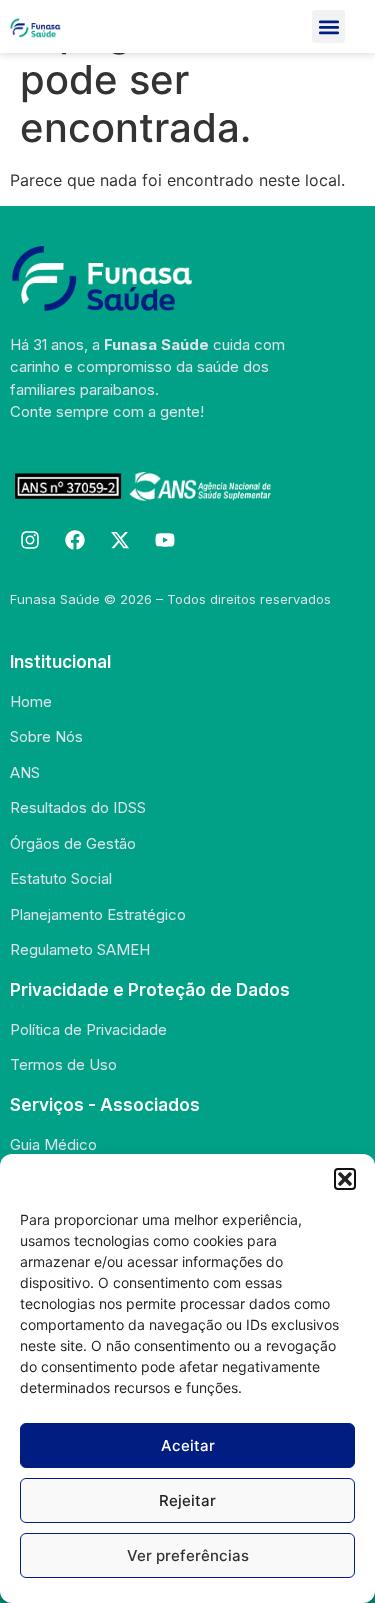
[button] (345, 1179)
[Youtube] (165, 540)
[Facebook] (75, 540)
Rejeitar (187, 1500)
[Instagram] (30, 540)
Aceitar (188, 1445)
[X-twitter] (120, 540)
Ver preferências (188, 1555)
